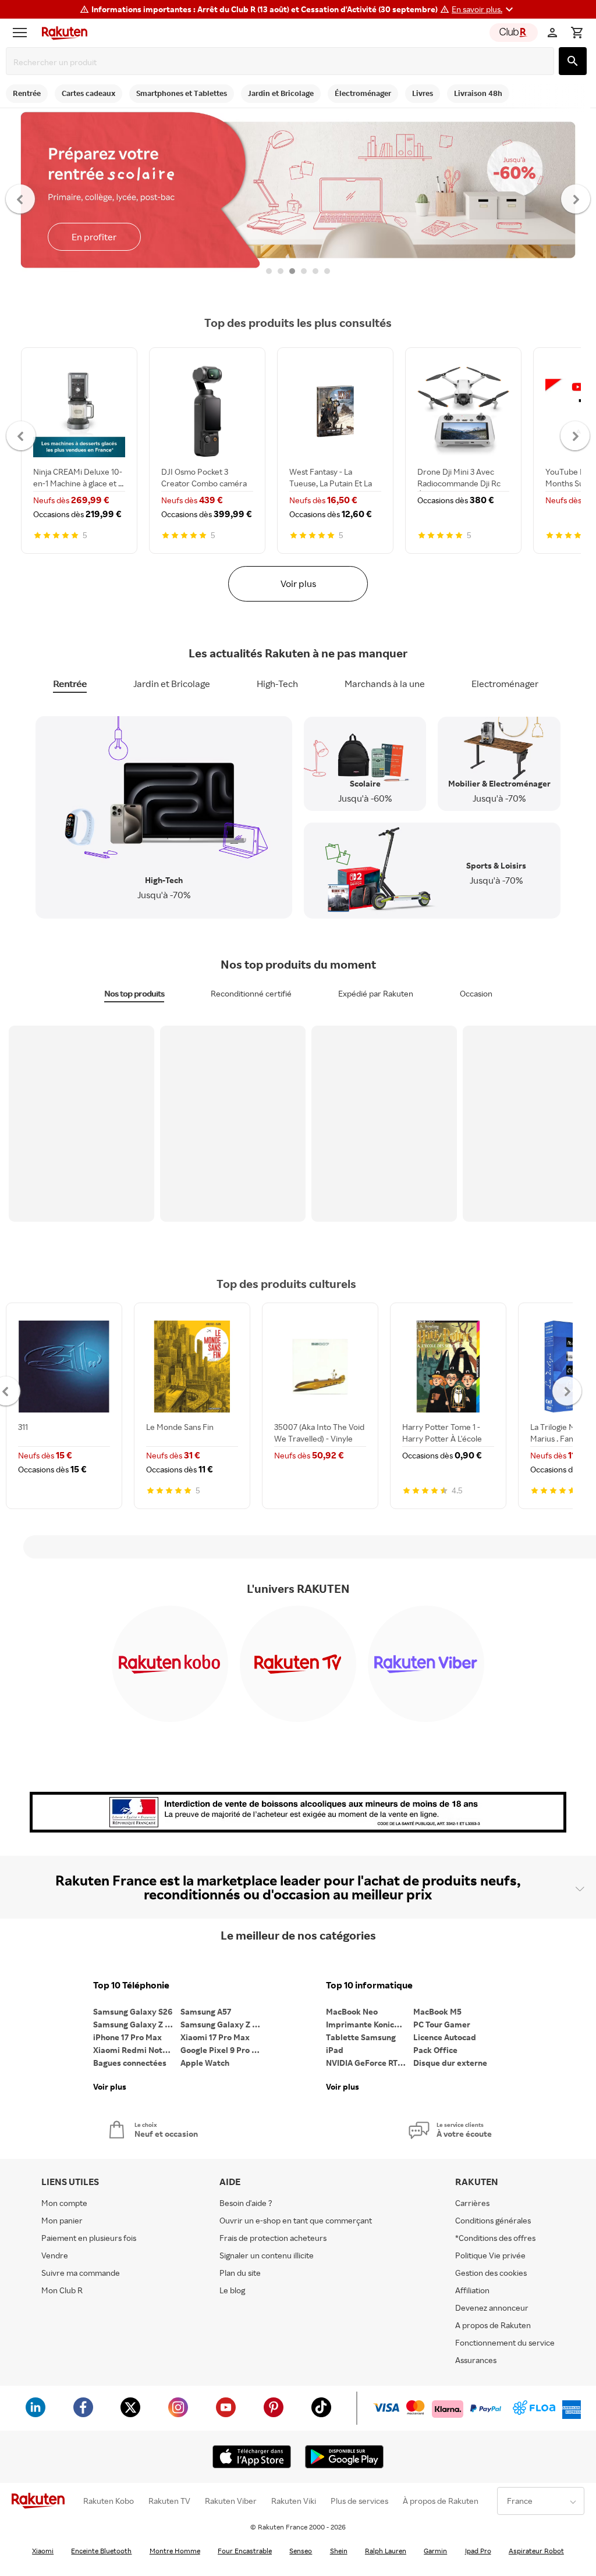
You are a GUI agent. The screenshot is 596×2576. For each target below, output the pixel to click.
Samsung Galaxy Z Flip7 (137, 2024)
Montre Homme (175, 2551)
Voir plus (298, 583)
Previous (21, 198)
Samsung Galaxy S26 (133, 2011)
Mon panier (62, 2220)
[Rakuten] (62, 33)
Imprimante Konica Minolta (370, 2024)
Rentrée (70, 684)
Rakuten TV (169, 2501)
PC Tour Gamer (442, 2024)
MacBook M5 (437, 2011)
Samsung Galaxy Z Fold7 (224, 2024)
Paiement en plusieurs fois (89, 2238)
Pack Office (435, 2050)
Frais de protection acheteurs (273, 2238)
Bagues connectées (130, 2063)
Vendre (55, 2255)
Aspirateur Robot (536, 2551)
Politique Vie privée (490, 2255)
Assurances (476, 2360)
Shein (339, 2551)
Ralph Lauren (386, 2551)
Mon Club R (62, 2290)
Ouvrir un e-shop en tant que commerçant (296, 2220)
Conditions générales (493, 2220)
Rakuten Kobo (109, 2501)
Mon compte (64, 2203)
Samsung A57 (206, 2011)
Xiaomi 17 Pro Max (215, 2037)
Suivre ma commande (81, 2273)
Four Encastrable (245, 2551)
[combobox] (282, 62)
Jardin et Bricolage (172, 684)
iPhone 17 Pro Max (127, 2037)
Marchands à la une (385, 684)
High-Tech (277, 684)
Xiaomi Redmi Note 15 (135, 2050)
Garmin (435, 2551)
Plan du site (240, 2273)
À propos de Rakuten (441, 2501)
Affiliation (472, 2290)
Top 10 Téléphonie (131, 1985)
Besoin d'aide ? (246, 2203)
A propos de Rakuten (493, 2325)
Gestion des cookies (491, 2273)
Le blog (232, 2290)
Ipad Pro (478, 2551)
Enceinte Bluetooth (101, 2551)
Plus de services (359, 2501)
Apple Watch (205, 2063)
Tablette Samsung (361, 2037)
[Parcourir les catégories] (23, 33)
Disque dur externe (450, 2063)
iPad (335, 2050)
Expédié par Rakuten (376, 993)
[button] (484, 9)
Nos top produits (134, 993)
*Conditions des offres (495, 2238)
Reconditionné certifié (251, 993)
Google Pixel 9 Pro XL (221, 2050)
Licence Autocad (445, 2037)
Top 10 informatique (369, 1985)
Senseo (301, 2551)
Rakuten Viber (231, 2501)
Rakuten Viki (294, 2501)
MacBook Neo (352, 2011)
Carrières (472, 2203)
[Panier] (577, 33)
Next (576, 198)
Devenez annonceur (492, 2308)
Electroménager (505, 684)
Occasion (476, 993)
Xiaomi (43, 2551)
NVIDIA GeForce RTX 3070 (370, 2063)
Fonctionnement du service (505, 2342)
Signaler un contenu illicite (267, 2255)
